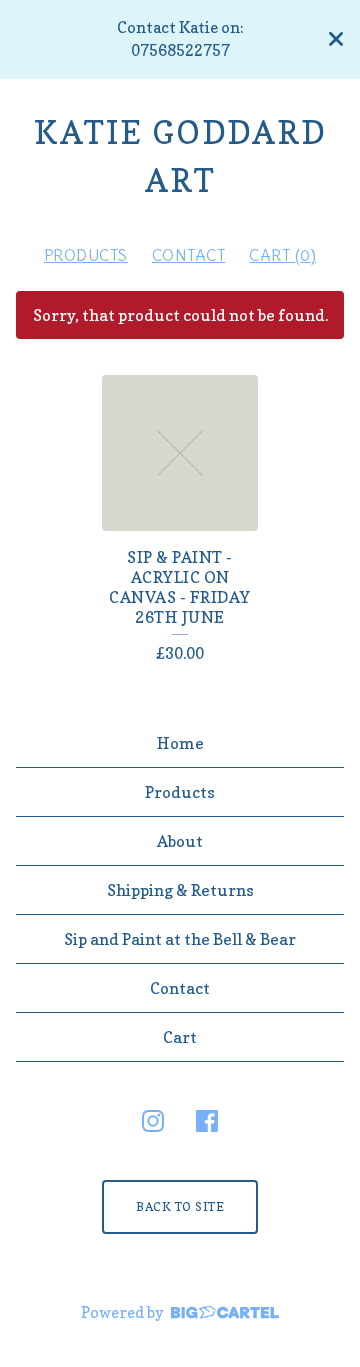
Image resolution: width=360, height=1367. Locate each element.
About (180, 841)
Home (180, 743)
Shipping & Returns (180, 890)
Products (86, 255)
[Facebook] (207, 1121)
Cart (180, 1037)
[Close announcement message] (336, 39)
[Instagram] (153, 1121)
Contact (189, 255)
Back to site (180, 1206)
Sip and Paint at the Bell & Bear (180, 939)
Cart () (282, 255)
